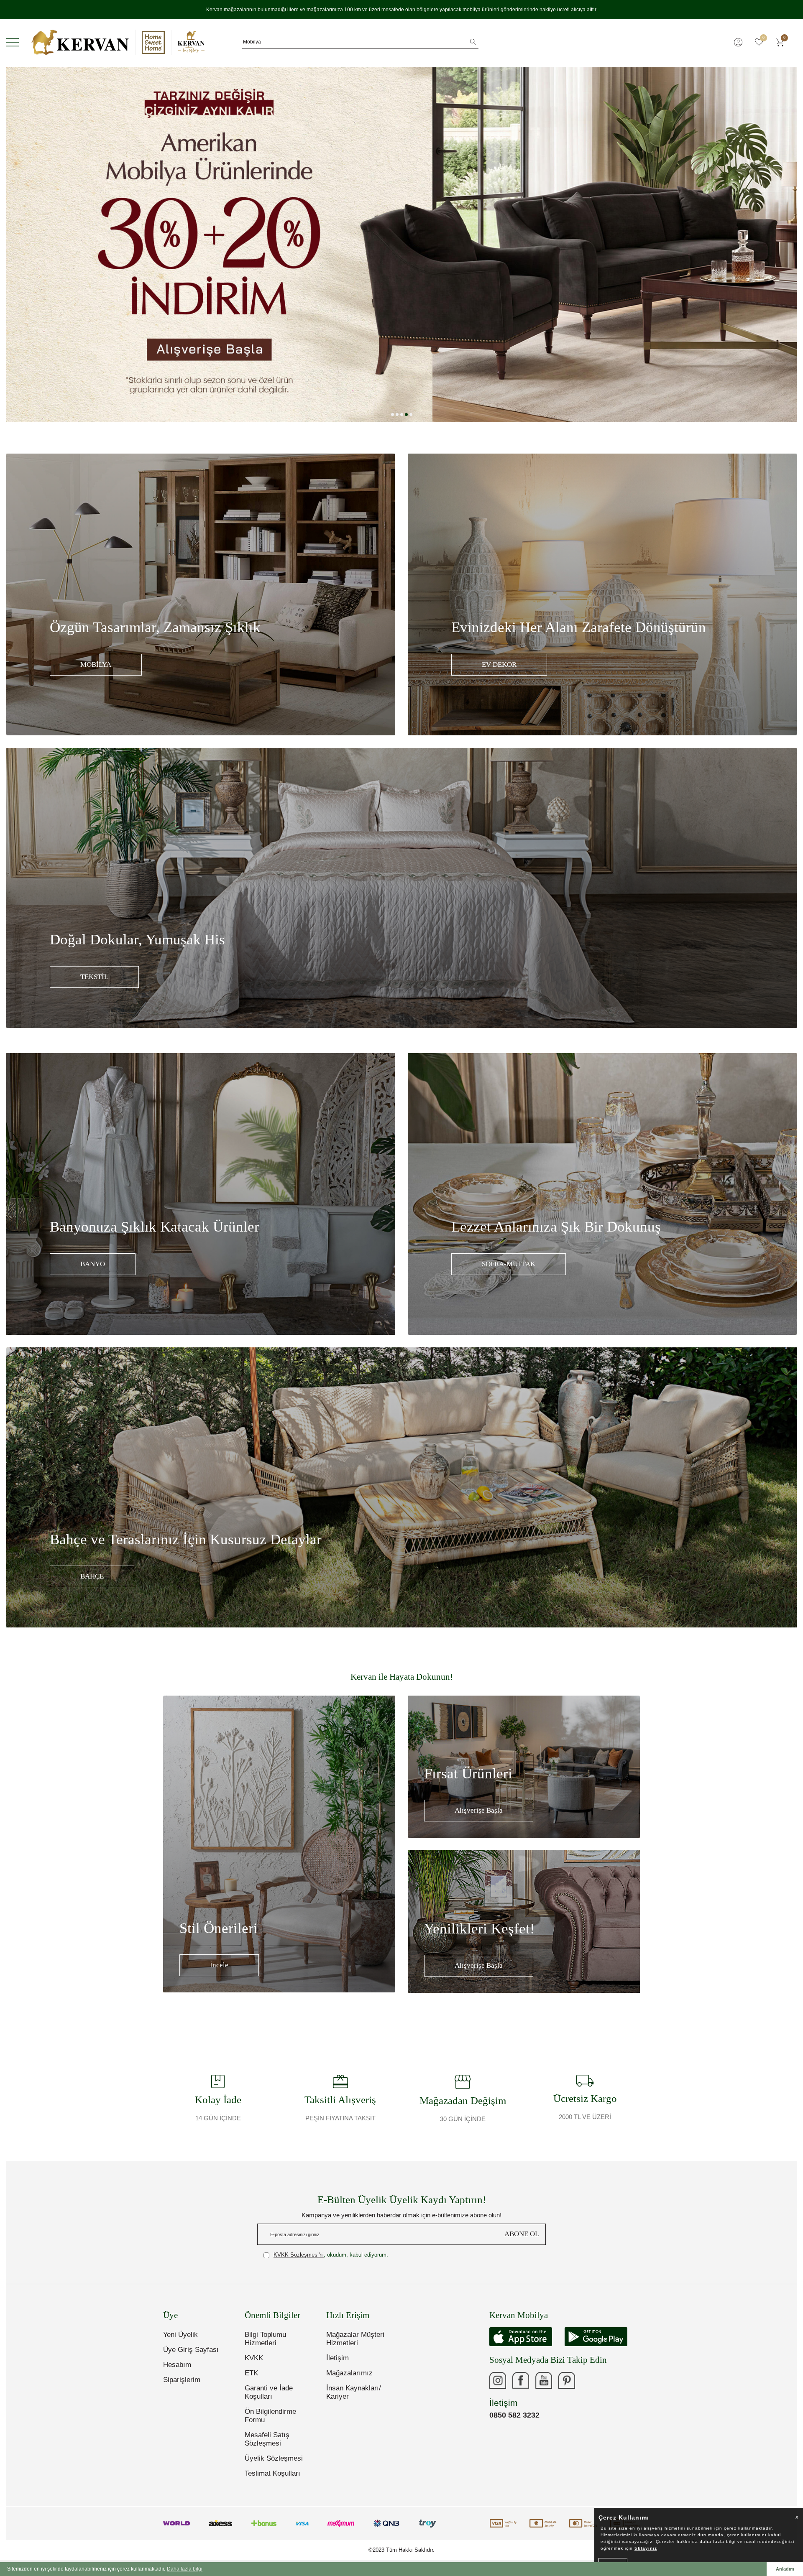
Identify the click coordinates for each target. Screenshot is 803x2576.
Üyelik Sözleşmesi (274, 2458)
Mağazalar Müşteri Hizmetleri (355, 2339)
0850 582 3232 (514, 2415)
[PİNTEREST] (567, 2380)
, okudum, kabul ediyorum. (331, 2255)
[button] (393, 414)
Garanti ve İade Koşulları (269, 2392)
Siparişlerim (182, 2380)
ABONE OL (522, 2234)
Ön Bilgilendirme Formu (270, 2416)
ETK (251, 2373)
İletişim (338, 2358)
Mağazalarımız (349, 2373)
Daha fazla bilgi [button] (185, 2569)
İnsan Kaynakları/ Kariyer (354, 2392)
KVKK (254, 2358)
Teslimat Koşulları (272, 2473)
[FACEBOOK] (521, 2380)
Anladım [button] (785, 2569)
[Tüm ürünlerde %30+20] (401, 245)
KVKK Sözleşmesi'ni (299, 2255)
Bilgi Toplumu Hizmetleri (265, 2339)
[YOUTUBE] (544, 2380)
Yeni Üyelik (180, 2335)
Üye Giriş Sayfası (191, 2350)
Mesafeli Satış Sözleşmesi (267, 2439)
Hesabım (177, 2365)
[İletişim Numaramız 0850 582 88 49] (590, 2380)
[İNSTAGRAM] (498, 2380)
